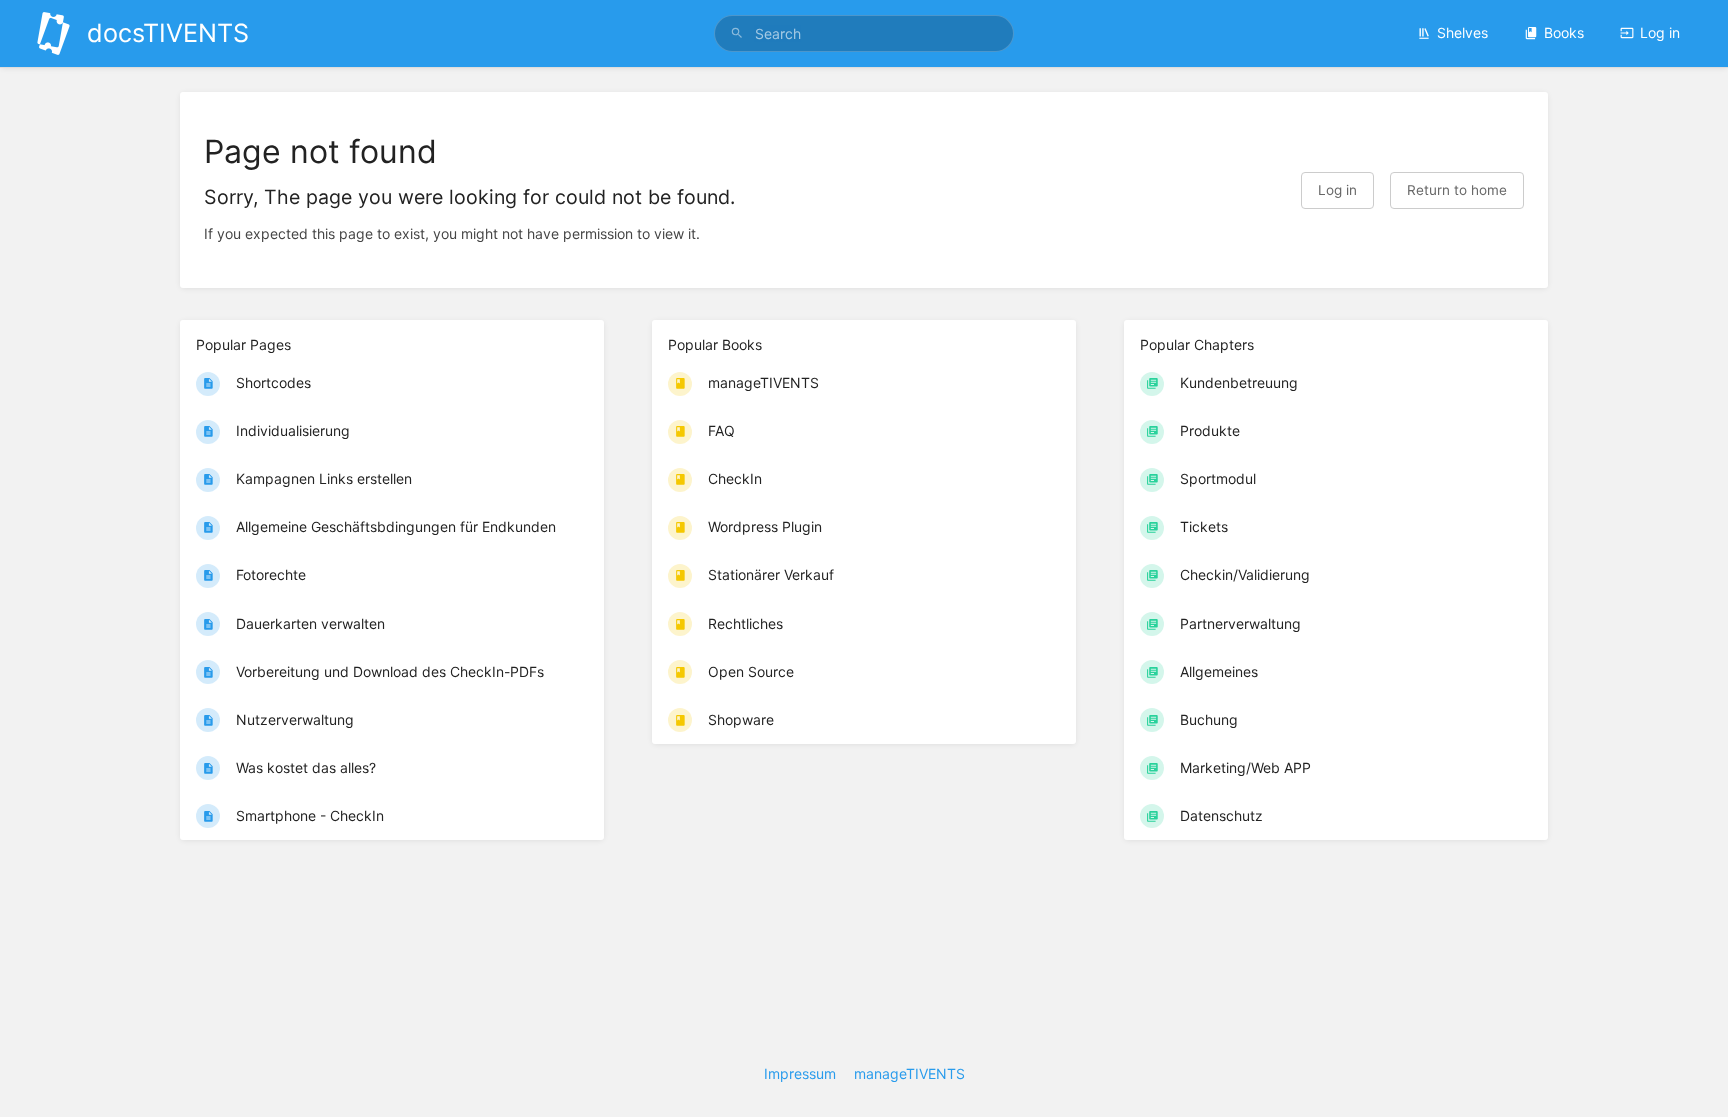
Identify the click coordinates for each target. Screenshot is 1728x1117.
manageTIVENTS (909, 1073)
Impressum (800, 1073)
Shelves (1462, 32)
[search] (864, 33)
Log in (1660, 32)
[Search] (737, 33)
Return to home (1457, 190)
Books (1564, 32)
